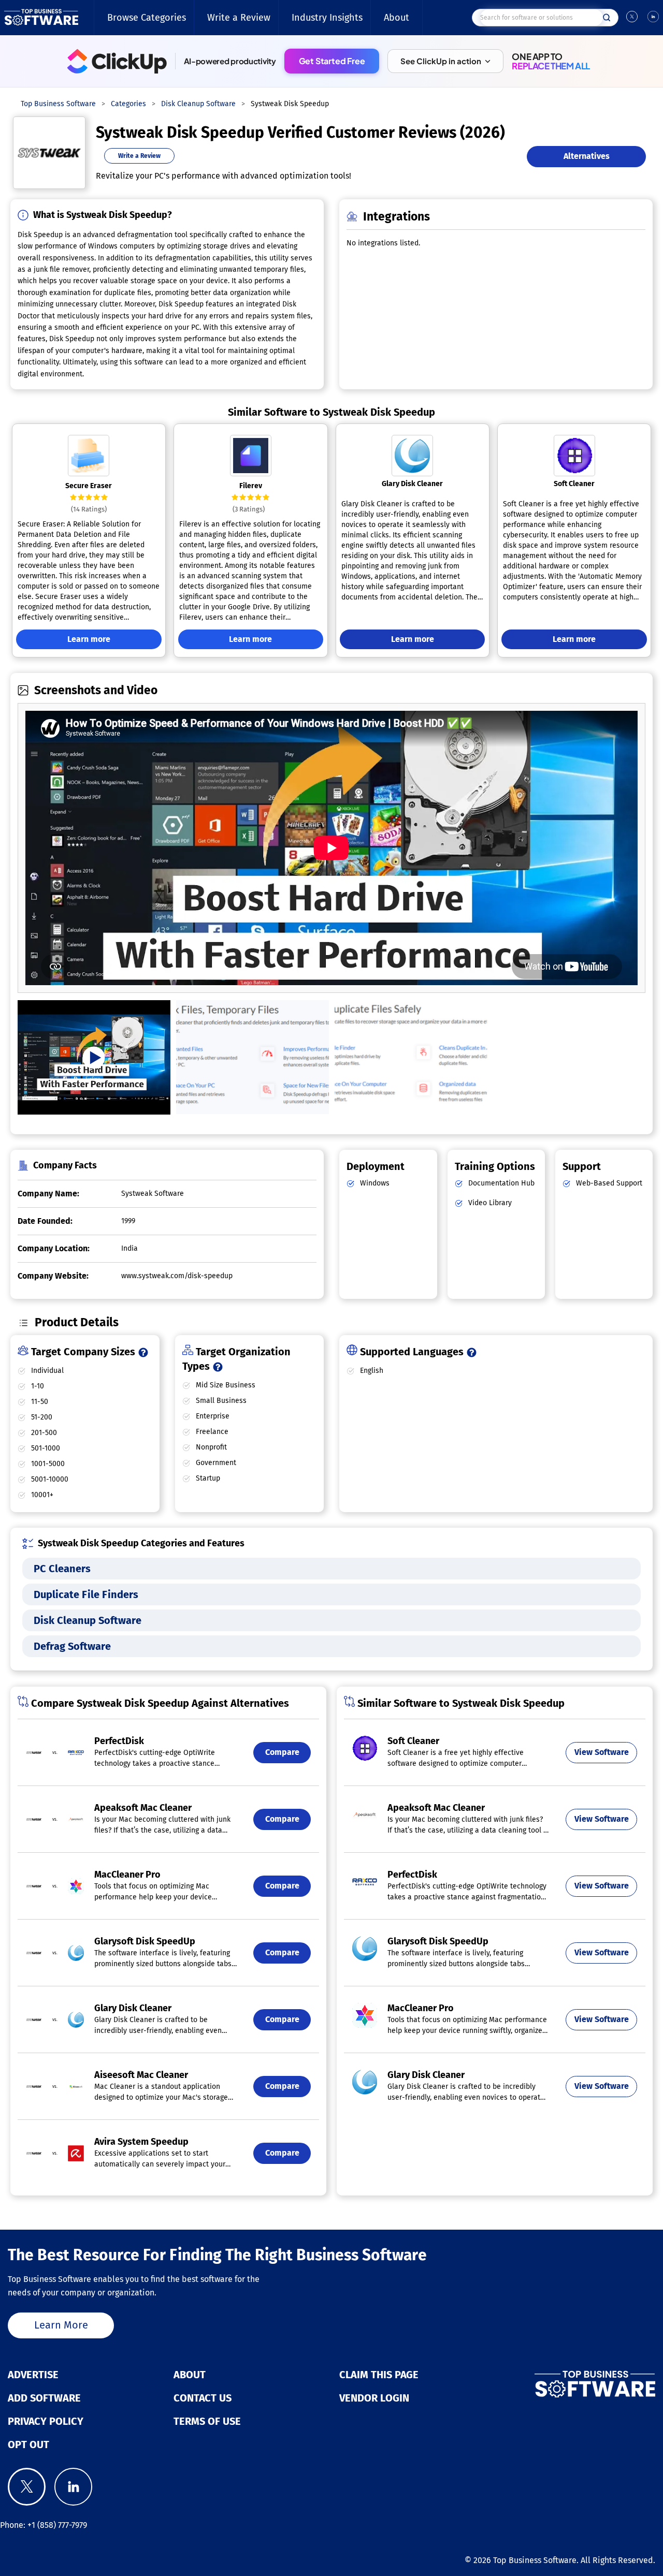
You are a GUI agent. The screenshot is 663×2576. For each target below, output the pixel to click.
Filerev (251, 486)
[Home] (41, 18)
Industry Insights (327, 18)
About (397, 18)
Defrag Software (72, 1646)
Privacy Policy (46, 2421)
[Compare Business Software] (552, 2384)
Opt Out (28, 2445)
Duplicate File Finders (86, 1594)
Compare (282, 1752)
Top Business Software (535, 2560)
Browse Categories (147, 18)
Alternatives (587, 156)
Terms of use (207, 2421)
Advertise (33, 2375)
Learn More (61, 2325)
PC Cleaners (62, 1569)
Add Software (44, 2398)
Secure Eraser (89, 486)
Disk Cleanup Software (88, 1620)
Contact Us (203, 2398)
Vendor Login (374, 2398)
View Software (602, 1752)
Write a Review (239, 18)
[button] (445, 61)
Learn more (89, 639)
